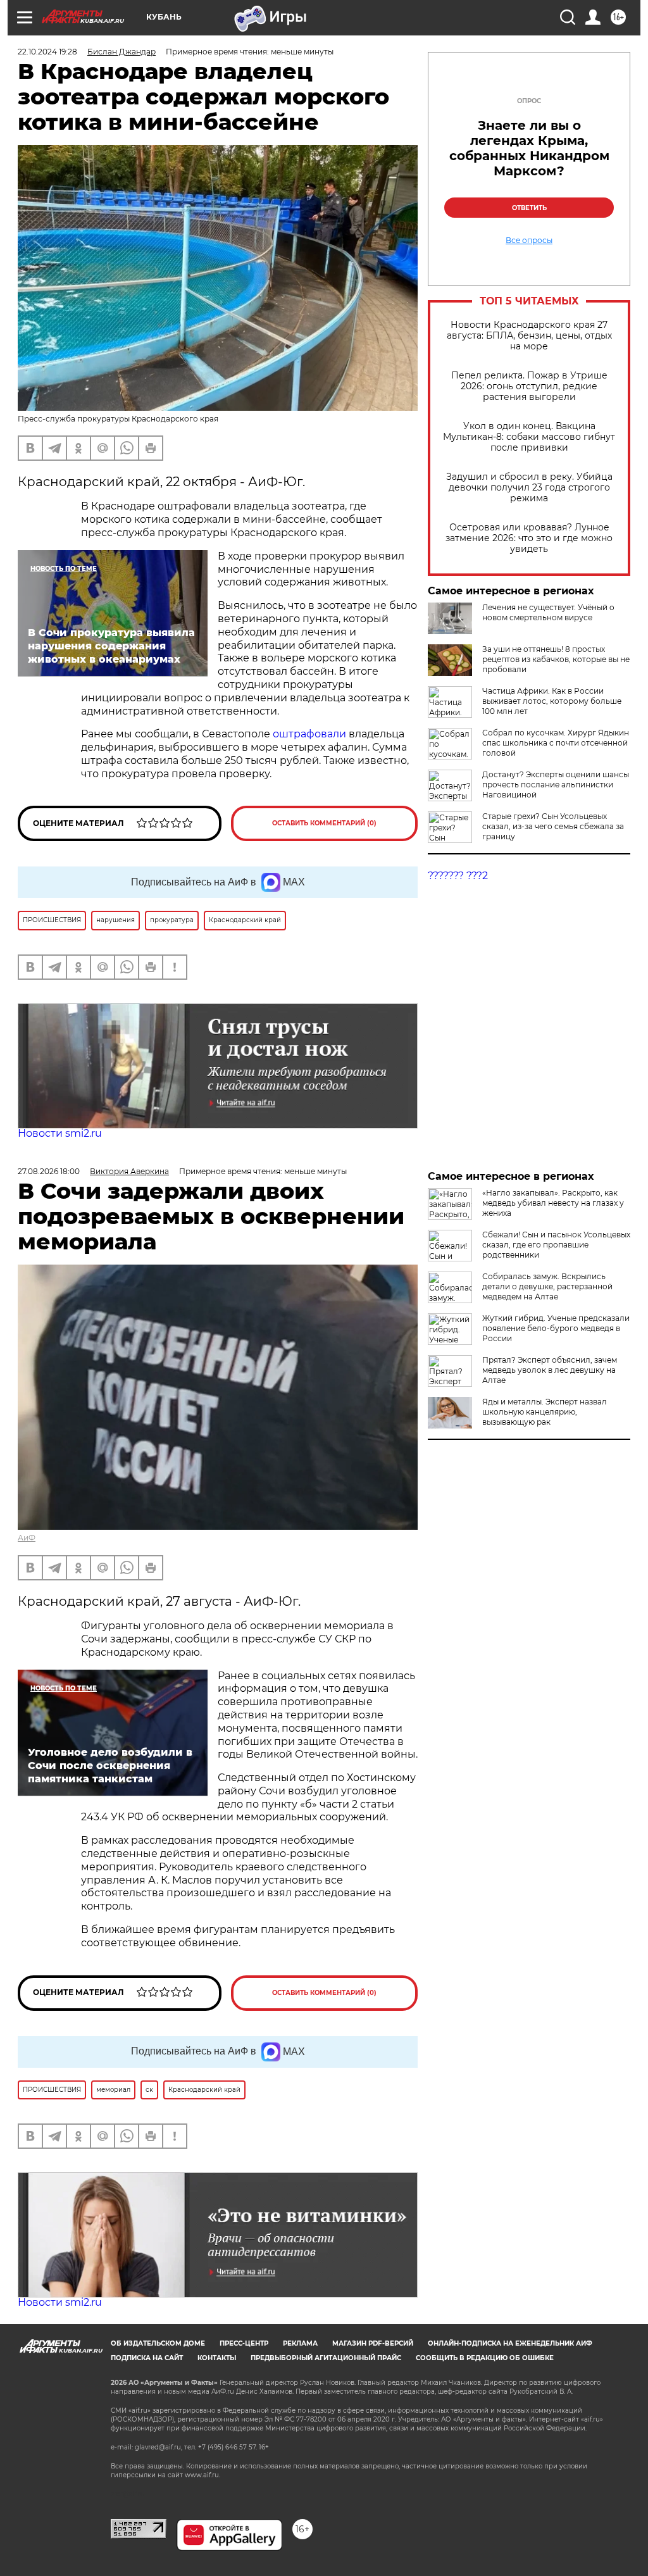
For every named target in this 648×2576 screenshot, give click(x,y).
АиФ (27, 1538)
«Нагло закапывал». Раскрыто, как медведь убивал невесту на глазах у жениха (553, 1203)
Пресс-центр (244, 2343)
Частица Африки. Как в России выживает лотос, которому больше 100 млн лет (552, 701)
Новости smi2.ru (60, 1133)
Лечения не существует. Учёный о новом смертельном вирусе (548, 612)
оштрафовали (311, 734)
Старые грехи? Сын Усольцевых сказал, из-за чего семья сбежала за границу (553, 826)
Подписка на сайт (147, 2358)
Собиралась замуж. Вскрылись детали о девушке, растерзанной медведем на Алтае (547, 1286)
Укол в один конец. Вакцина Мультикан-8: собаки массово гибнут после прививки (529, 437)
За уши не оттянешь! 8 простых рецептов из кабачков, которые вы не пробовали (556, 659)
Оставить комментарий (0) (324, 823)
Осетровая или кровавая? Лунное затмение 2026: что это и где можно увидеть (529, 538)
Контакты (217, 2358)
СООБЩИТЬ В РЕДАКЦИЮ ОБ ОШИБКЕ (485, 2358)
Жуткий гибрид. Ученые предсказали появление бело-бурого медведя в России (556, 1328)
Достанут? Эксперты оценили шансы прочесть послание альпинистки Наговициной (556, 785)
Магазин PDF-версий (373, 2343)
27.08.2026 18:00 (49, 1171)
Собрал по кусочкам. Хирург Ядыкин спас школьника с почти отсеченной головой (556, 743)
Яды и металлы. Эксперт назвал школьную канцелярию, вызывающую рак (545, 1412)
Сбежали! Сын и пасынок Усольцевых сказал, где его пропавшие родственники (556, 1245)
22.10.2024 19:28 (47, 52)
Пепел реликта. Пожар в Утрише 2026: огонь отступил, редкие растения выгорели (529, 386)
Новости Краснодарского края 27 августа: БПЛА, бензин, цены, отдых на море (529, 336)
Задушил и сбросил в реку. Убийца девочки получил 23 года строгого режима (529, 488)
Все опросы (529, 241)
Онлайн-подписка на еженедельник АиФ (510, 2343)
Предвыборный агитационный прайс (326, 2358)
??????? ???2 (458, 876)
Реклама (300, 2343)
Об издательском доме (158, 2343)
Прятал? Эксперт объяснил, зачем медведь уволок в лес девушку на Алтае (550, 1370)
